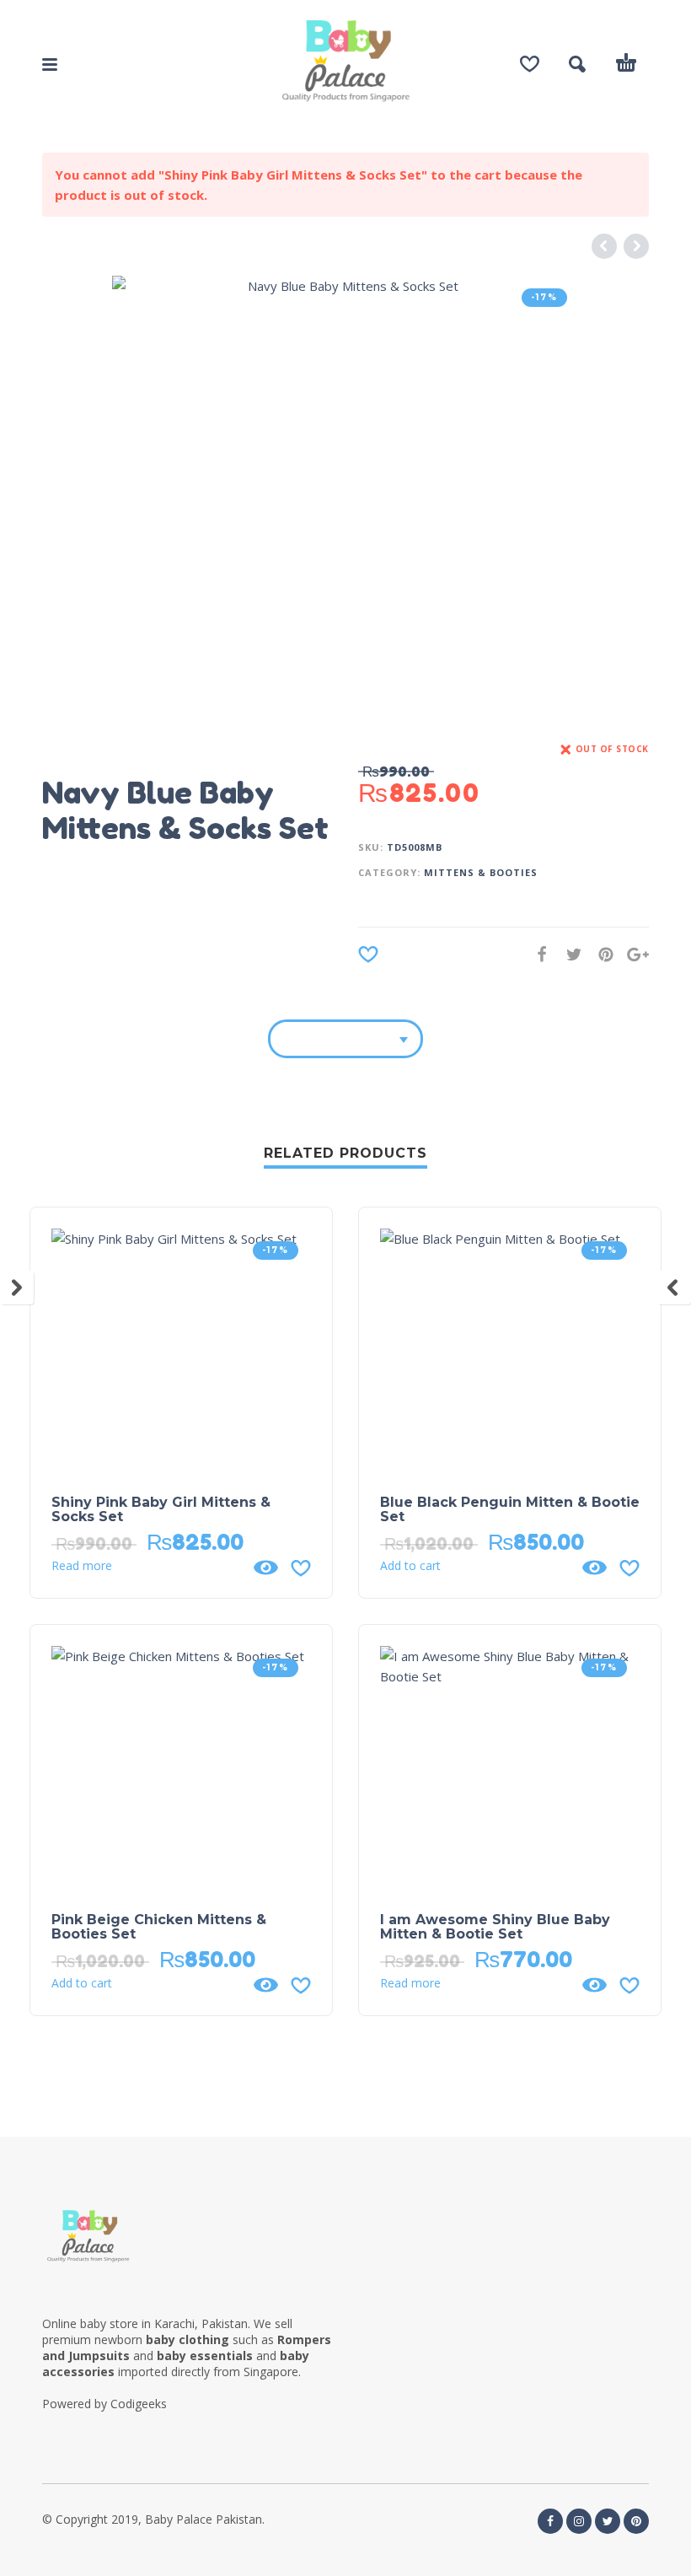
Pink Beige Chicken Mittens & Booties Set (159, 1927)
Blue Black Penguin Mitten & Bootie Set (510, 1509)
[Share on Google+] (633, 954)
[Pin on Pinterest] (601, 954)
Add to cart (410, 1566)
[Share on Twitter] (569, 954)
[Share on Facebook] (537, 954)
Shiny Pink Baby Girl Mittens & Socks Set (161, 1509)
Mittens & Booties (481, 872)
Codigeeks (139, 2404)
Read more (82, 1566)
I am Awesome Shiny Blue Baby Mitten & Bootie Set (495, 1927)
